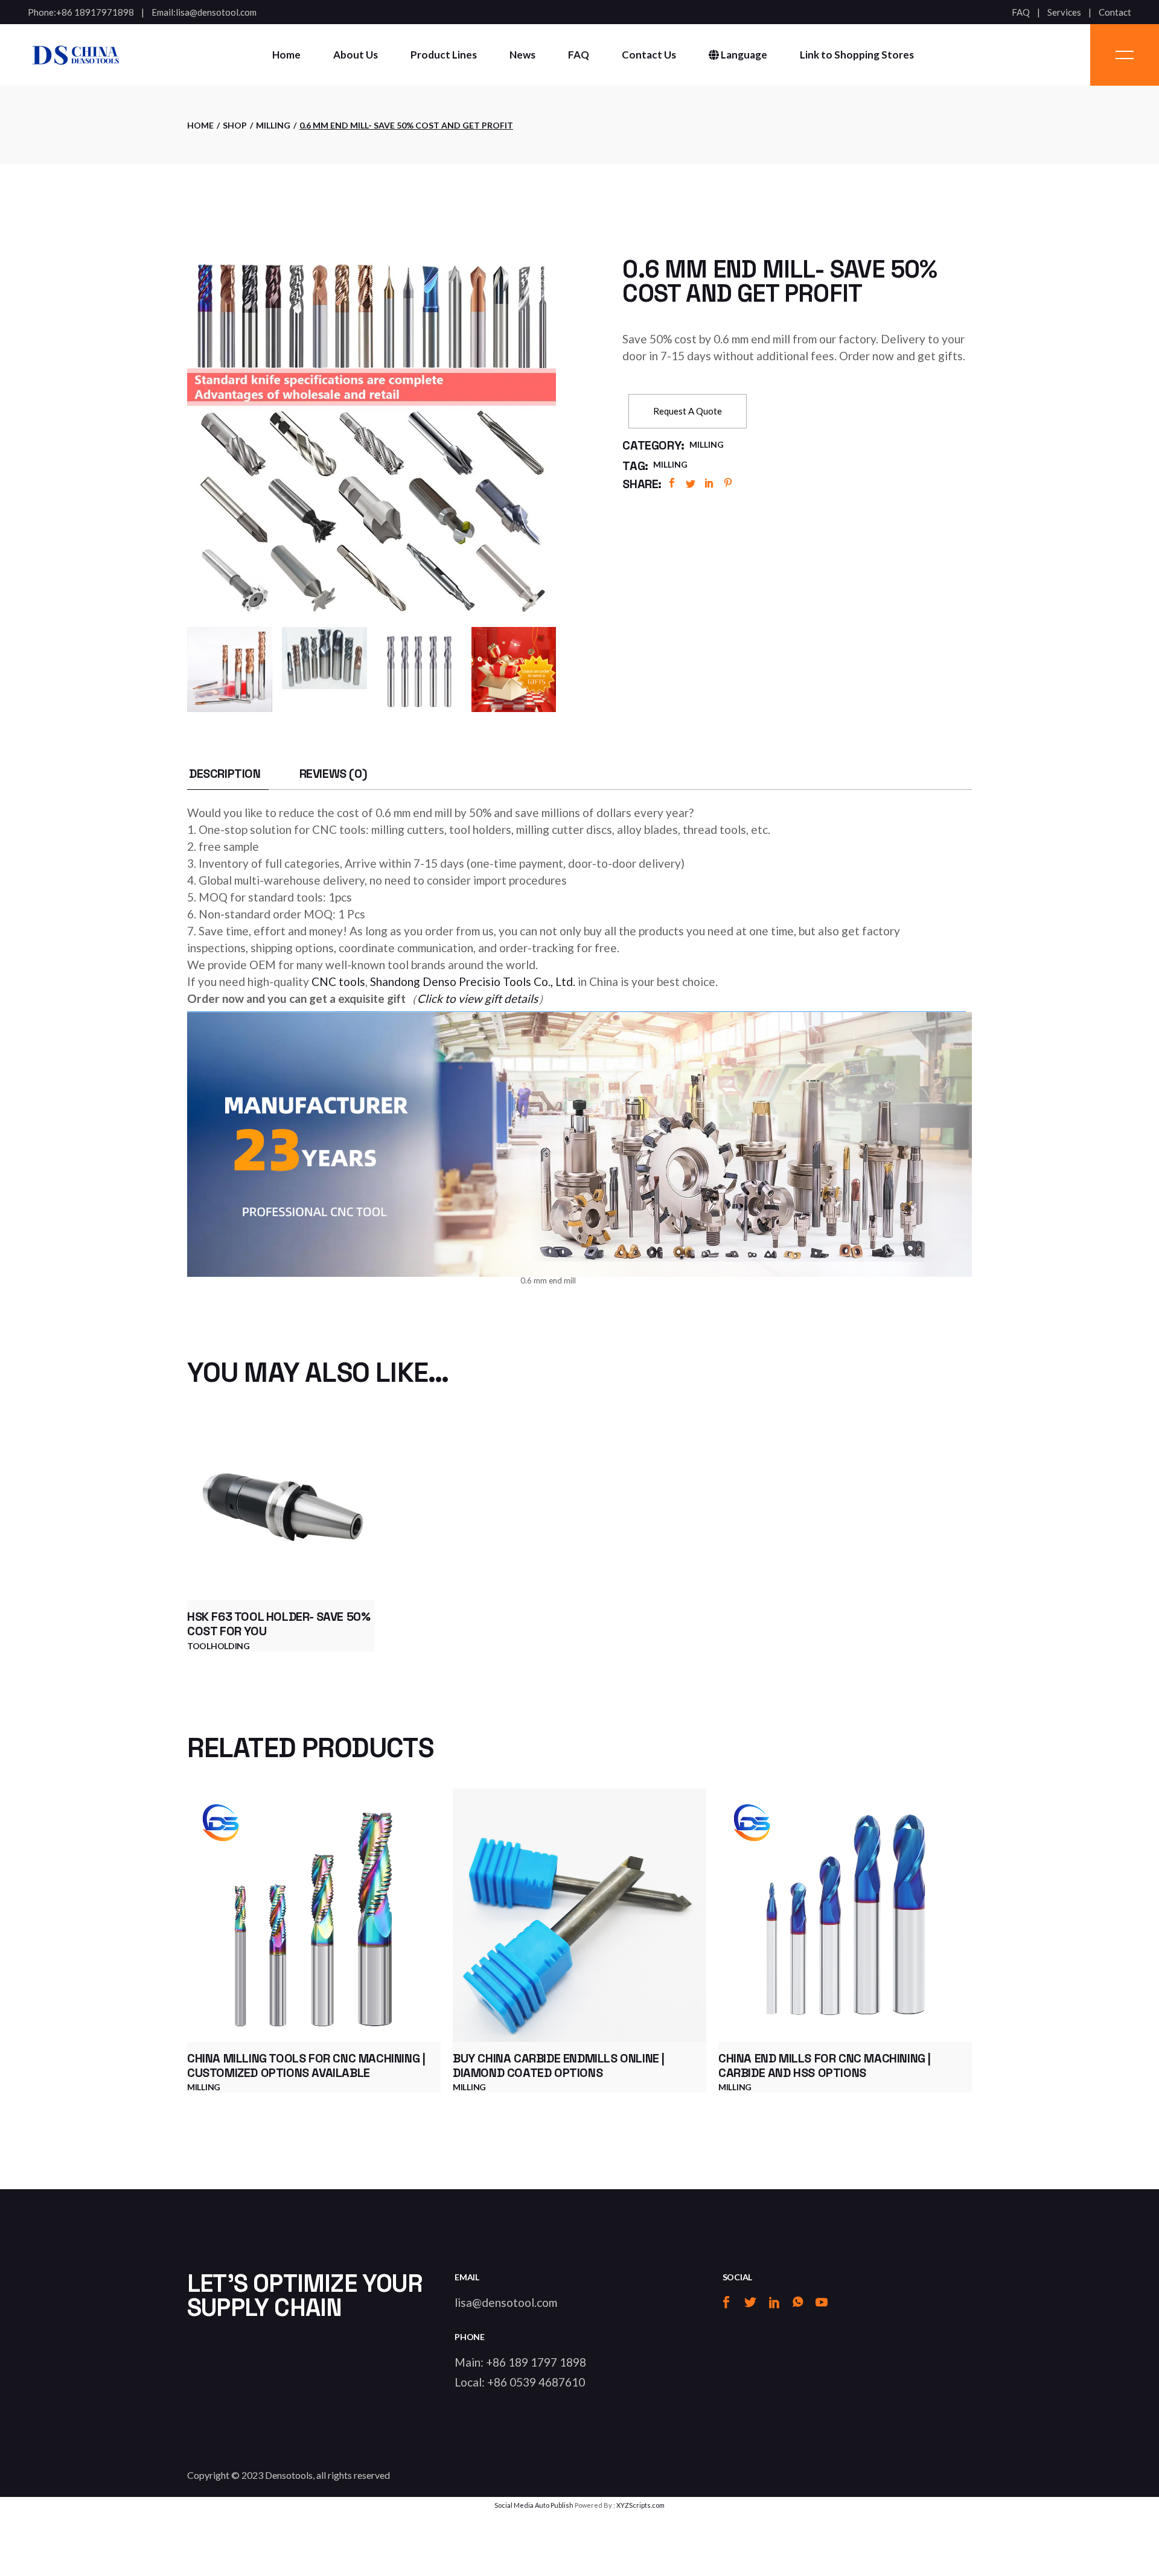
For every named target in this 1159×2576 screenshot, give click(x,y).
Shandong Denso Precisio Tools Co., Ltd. (473, 981)
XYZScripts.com (640, 2505)
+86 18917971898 (95, 12)
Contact (1115, 12)
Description (225, 774)
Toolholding (219, 1646)
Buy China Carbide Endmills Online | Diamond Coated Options (559, 2066)
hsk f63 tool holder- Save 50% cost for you (279, 1624)
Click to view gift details (477, 998)
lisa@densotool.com (216, 12)
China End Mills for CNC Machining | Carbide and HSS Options (825, 2066)
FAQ (1021, 12)
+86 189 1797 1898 (536, 2362)
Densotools (289, 2475)
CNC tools (338, 981)
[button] (688, 411)
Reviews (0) (334, 774)
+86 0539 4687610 (536, 2382)
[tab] (225, 774)
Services (1064, 12)
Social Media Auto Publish (534, 2505)
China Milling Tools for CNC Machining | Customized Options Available (306, 2066)
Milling (707, 444)
